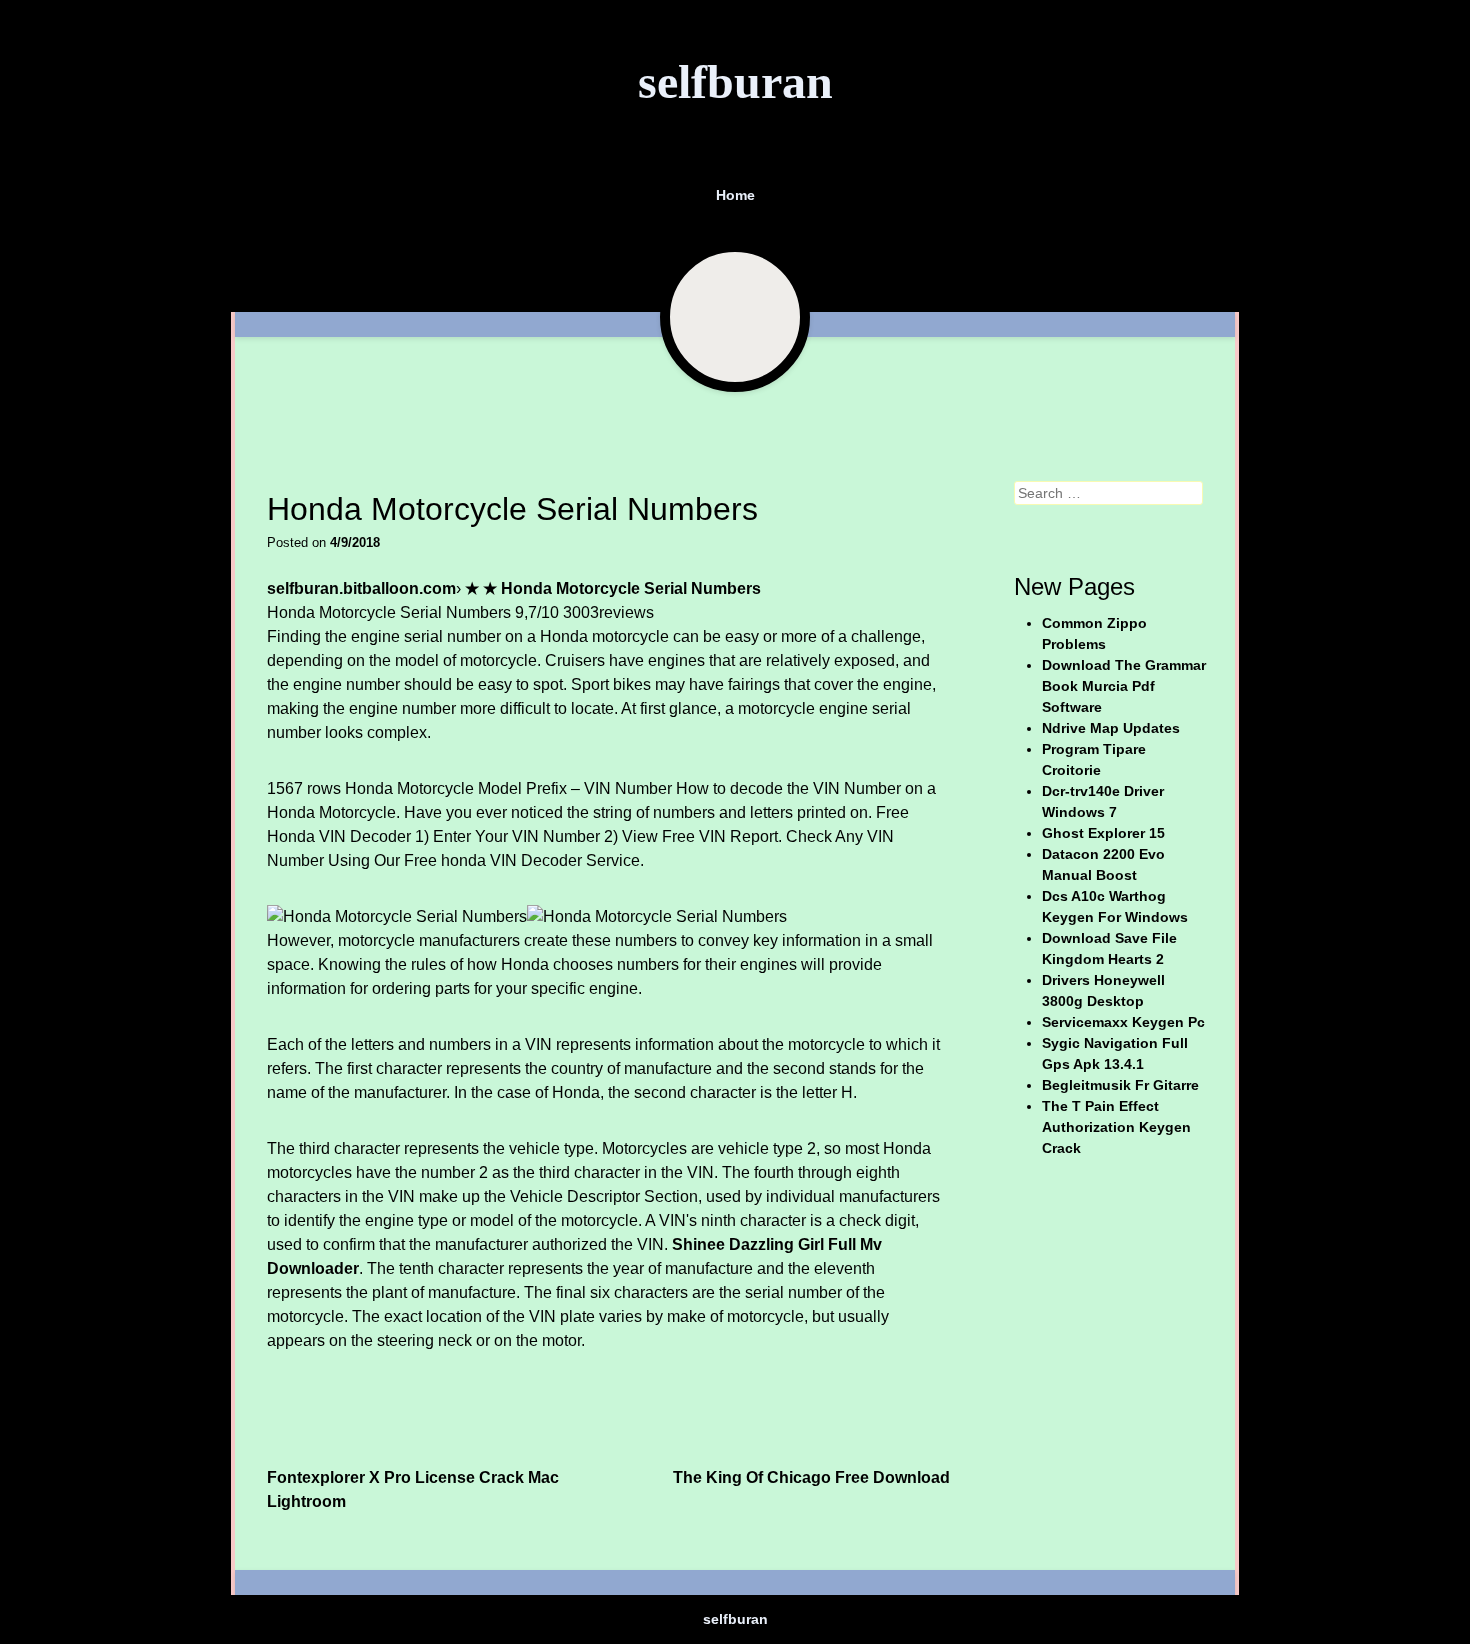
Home (735, 195)
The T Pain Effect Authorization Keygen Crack (1116, 1127)
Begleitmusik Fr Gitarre (1120, 1085)
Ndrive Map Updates (1111, 728)
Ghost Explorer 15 (1103, 833)
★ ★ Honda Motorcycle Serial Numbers (613, 588)
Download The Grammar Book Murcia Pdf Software (1124, 686)
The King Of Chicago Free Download (811, 1477)
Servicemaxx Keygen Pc (1123, 1022)
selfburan (735, 81)
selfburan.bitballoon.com (361, 588)
